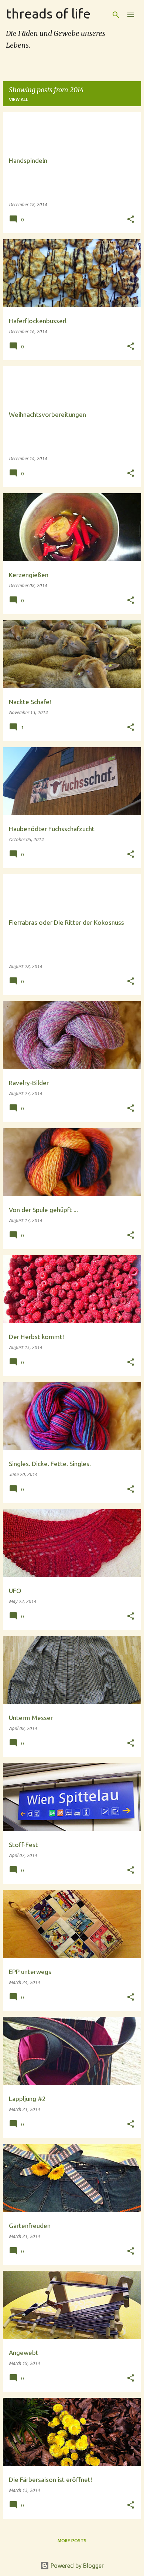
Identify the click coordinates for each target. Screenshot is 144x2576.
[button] (131, 220)
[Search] (116, 15)
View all (18, 99)
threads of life (48, 14)
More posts (72, 2541)
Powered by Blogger (76, 2566)
